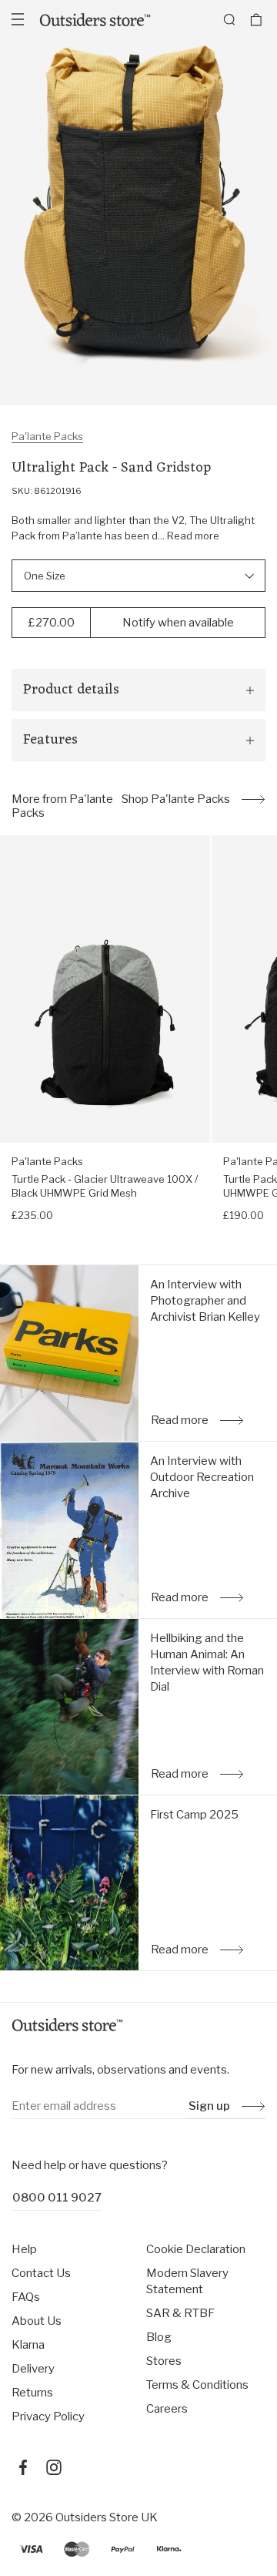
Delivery (33, 2369)
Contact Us (41, 2273)
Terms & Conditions (197, 2385)
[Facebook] (23, 2467)
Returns (32, 2393)
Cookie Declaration (196, 2249)
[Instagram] (54, 2467)
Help (24, 2249)
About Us (37, 2321)
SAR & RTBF (180, 2313)
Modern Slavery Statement (187, 2281)
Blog (159, 2337)
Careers (167, 2409)
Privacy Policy (48, 2416)
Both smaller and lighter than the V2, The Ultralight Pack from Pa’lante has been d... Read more (133, 528)
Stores (164, 2361)
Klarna (28, 2345)
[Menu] (18, 19)
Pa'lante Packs (47, 436)
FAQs (26, 2297)
